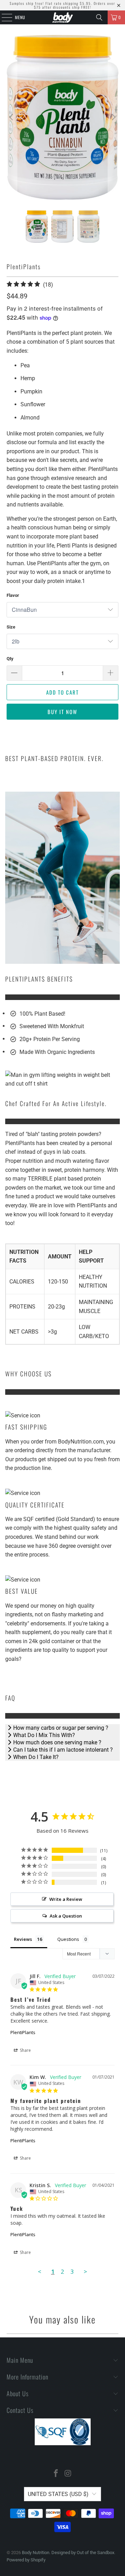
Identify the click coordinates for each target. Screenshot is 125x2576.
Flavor (13, 595)
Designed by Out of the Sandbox (83, 2553)
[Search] (99, 17)
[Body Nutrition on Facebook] (56, 2474)
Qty (10, 659)
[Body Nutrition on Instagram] (68, 2474)
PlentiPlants (23, 2032)
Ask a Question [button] (66, 1916)
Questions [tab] (68, 1939)
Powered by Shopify (26, 2560)
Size (11, 627)
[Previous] (12, 117)
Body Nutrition (36, 2553)
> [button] (85, 2271)
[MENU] (3, 17)
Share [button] (25, 2050)
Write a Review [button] (66, 1899)
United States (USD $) (58, 2494)
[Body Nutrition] (62, 17)
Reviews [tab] (23, 1939)
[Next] (113, 117)
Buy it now (62, 712)
